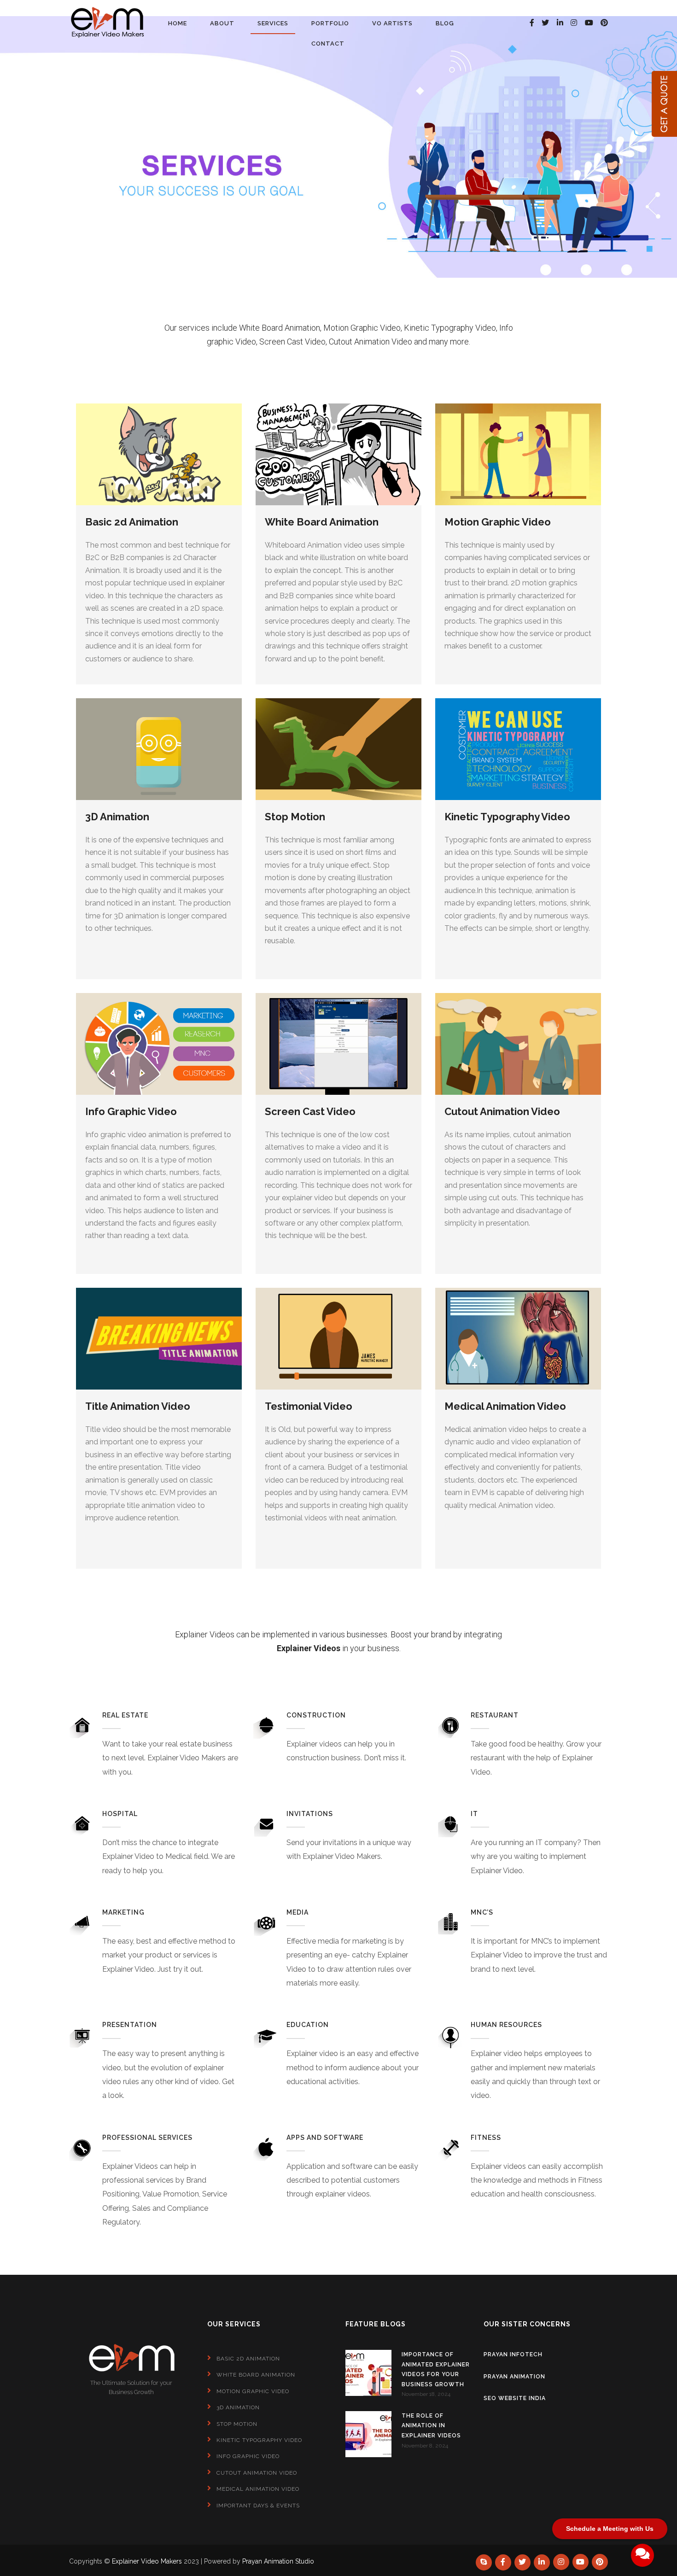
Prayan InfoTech (513, 2354)
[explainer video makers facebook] (532, 23)
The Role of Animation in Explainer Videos (431, 2426)
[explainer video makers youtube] (589, 23)
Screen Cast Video (310, 1111)
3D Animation (117, 817)
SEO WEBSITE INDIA (515, 2398)
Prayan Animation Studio (278, 2561)
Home (178, 23)
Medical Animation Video (505, 1406)
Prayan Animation (514, 2377)
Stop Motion (295, 817)
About (222, 23)
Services (273, 23)
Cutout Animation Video (502, 1111)
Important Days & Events (258, 2506)
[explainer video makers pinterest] (600, 2562)
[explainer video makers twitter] (545, 23)
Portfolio (330, 23)
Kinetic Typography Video (507, 817)
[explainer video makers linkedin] (560, 23)
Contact (328, 44)
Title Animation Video (138, 1406)
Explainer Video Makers (147, 2561)
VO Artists (392, 23)
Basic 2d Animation (132, 522)
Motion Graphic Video (498, 522)
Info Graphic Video (131, 1111)
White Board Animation (322, 522)
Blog (445, 23)
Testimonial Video (309, 1406)
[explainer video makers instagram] (574, 23)
